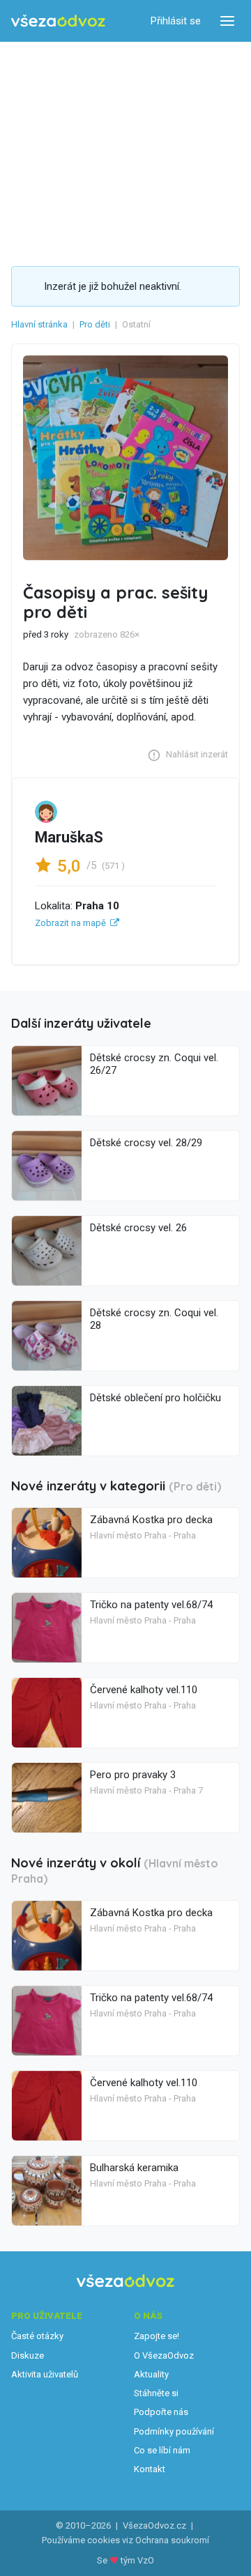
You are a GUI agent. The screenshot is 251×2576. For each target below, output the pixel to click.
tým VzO (137, 2560)
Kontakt (150, 2469)
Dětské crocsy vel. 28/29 (146, 1143)
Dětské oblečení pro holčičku (155, 1398)
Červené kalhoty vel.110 (144, 1690)
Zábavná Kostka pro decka (151, 1520)
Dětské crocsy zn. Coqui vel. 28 (154, 1319)
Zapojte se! (157, 2336)
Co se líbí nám (162, 2450)
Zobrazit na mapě (70, 923)
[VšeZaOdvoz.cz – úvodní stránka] (58, 21)
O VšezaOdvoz (164, 2355)
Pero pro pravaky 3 (133, 1775)
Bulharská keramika (134, 2168)
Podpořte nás (161, 2412)
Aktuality (151, 2374)
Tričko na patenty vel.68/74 (151, 1605)
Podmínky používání (174, 2431)
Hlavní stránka (39, 324)
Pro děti (95, 324)
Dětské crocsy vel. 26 (138, 1228)
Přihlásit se (176, 21)
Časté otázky (37, 2336)
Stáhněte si (156, 2393)
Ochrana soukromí (172, 2540)
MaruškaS (69, 837)
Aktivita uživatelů (45, 2374)
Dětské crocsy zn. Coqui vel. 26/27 (154, 1064)
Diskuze (28, 2355)
